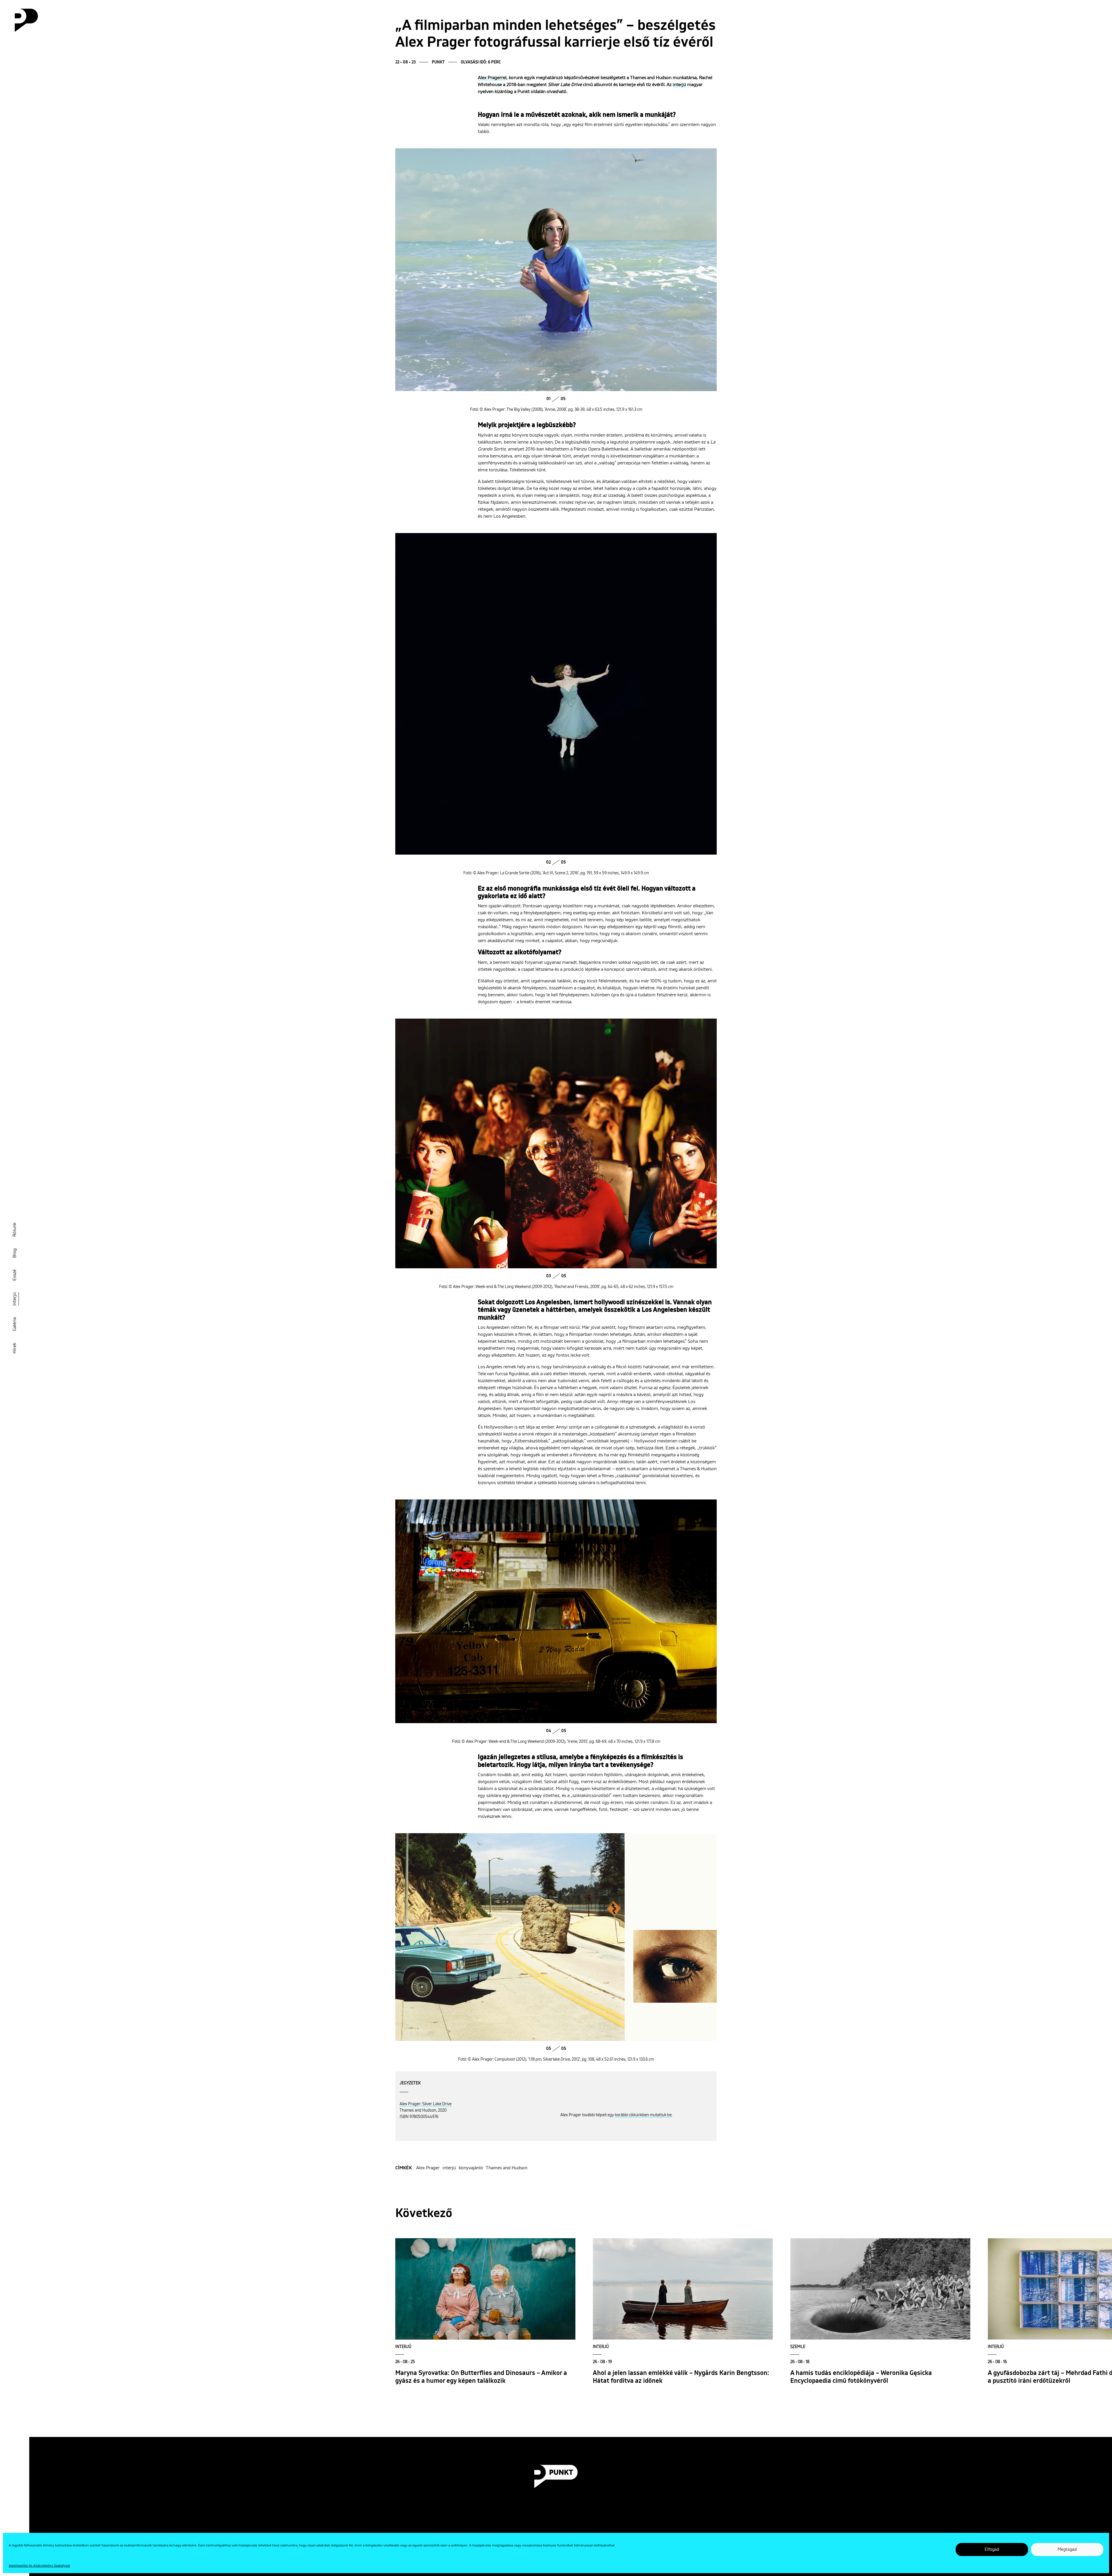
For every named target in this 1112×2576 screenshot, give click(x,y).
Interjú (14, 1299)
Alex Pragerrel (492, 78)
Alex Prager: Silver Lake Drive (426, 2104)
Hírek (14, 1348)
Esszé (14, 1275)
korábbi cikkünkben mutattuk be (643, 2115)
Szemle (798, 2347)
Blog (14, 1253)
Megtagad (1067, 2549)
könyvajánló (471, 2168)
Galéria (14, 1324)
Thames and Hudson (507, 2168)
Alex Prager (428, 2168)
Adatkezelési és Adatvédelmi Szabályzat (39, 2566)
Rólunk (14, 1230)
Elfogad (992, 2549)
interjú (679, 85)
